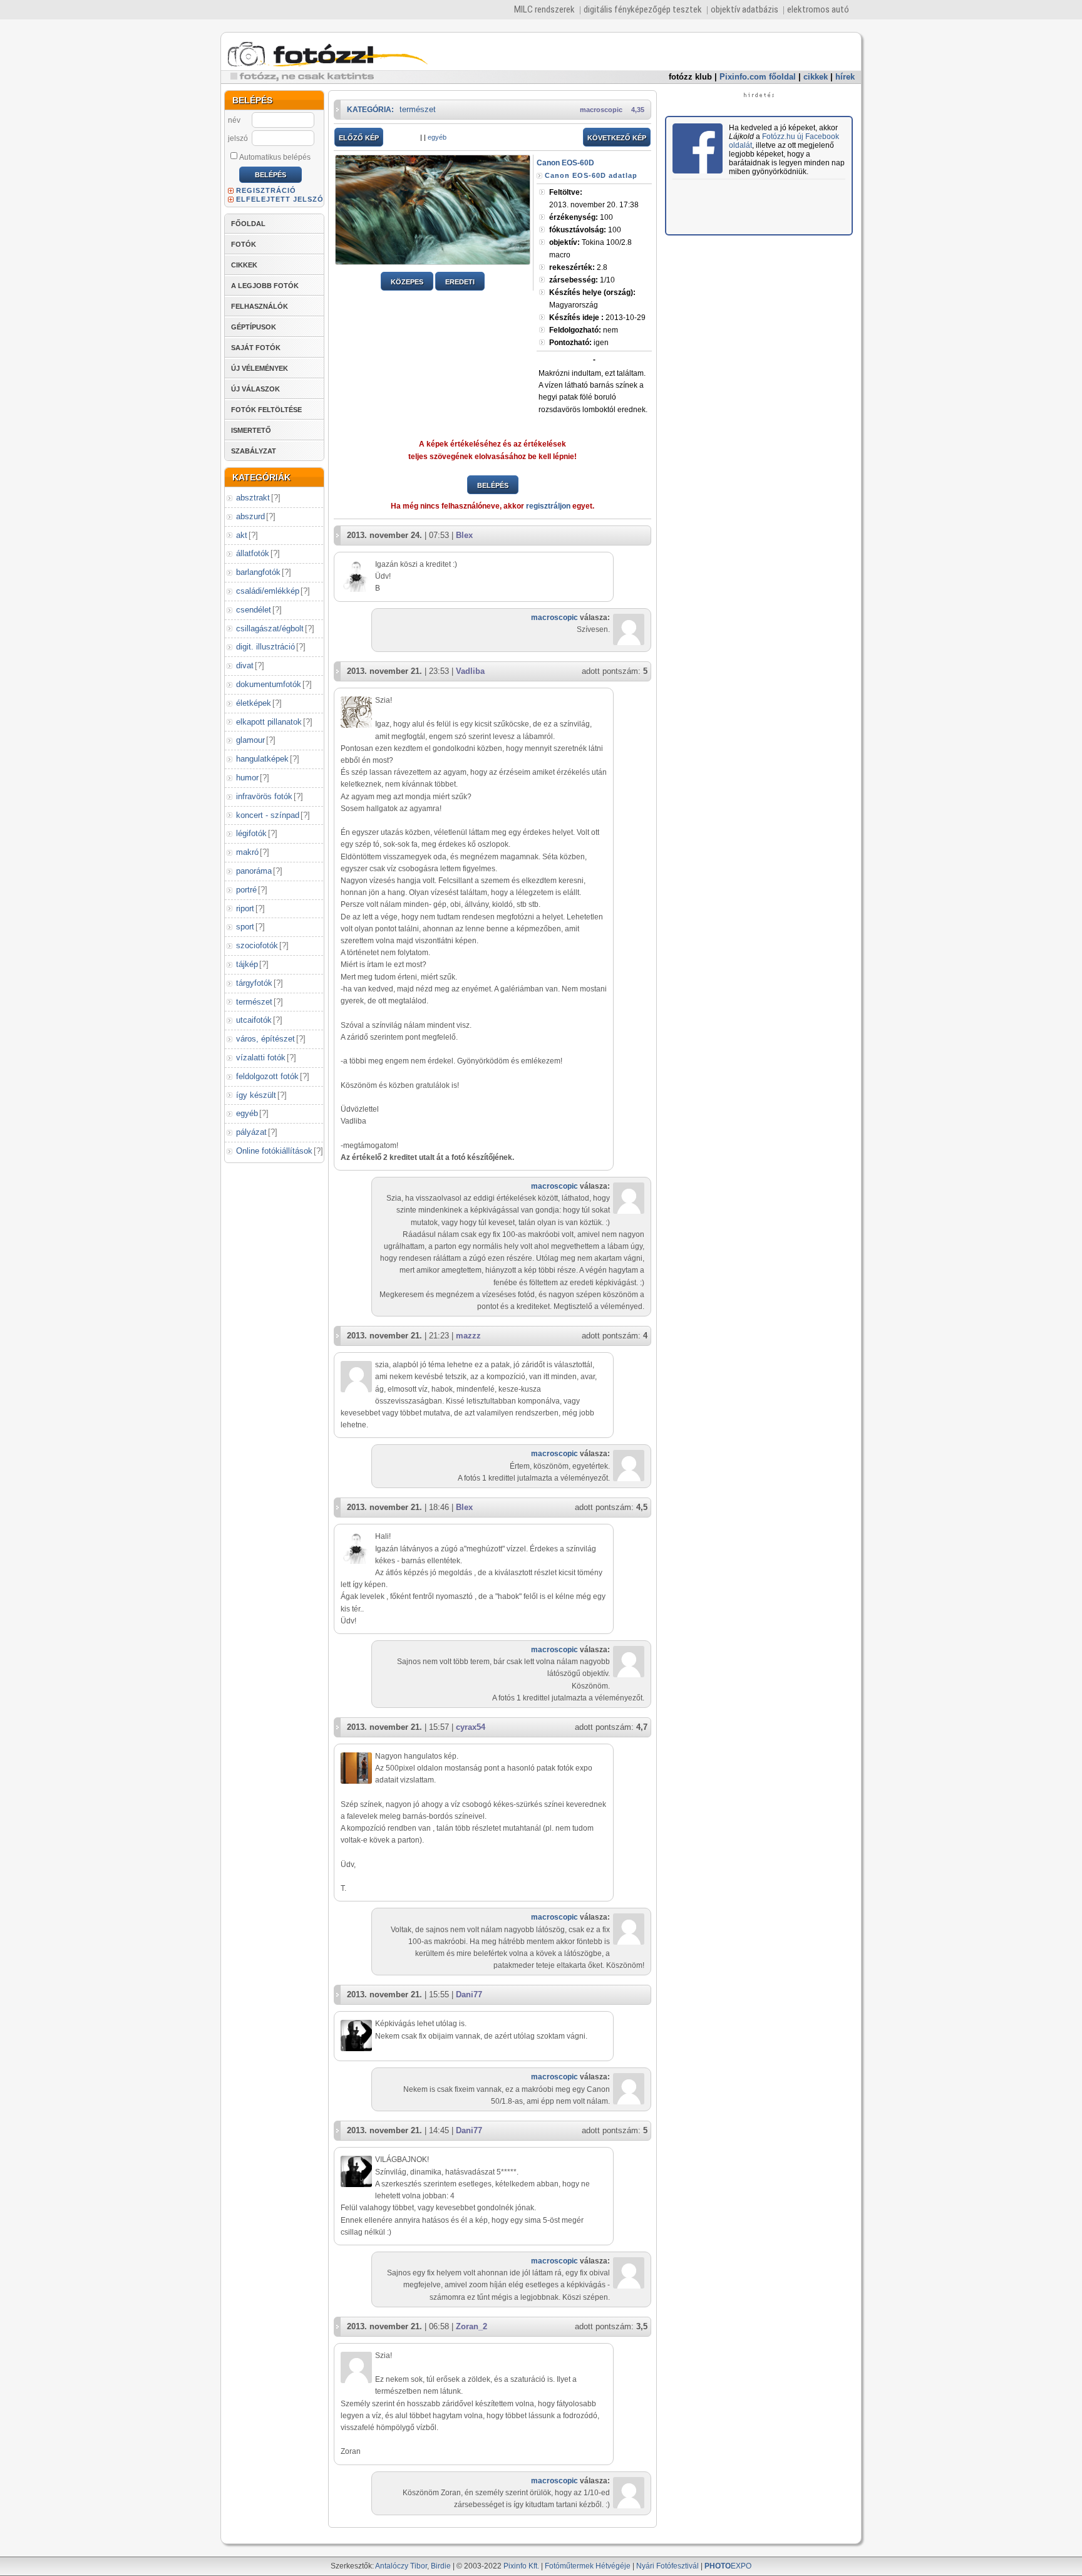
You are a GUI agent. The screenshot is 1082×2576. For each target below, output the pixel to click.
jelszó (238, 138)
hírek (845, 77)
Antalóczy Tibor (401, 2566)
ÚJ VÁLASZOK (255, 389)
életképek (254, 703)
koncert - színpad (268, 815)
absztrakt (253, 498)
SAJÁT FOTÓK (256, 348)
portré (246, 890)
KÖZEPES (407, 282)
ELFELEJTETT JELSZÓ (280, 199)
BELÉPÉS (493, 485)
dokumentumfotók (269, 684)
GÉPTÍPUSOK (254, 327)
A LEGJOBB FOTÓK (265, 286)
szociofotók (257, 945)
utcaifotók (254, 1020)
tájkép (247, 964)
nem (584, 330)
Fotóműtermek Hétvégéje (588, 2566)
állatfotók (253, 553)
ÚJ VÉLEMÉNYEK (260, 368)
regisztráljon (548, 506)
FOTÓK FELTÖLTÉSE (266, 410)
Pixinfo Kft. (521, 2566)
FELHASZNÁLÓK (260, 306)
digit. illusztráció (265, 647)
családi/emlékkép (268, 591)
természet (254, 1002)
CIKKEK (244, 265)
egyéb (247, 1113)
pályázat (251, 1132)
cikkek (816, 77)
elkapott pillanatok (269, 722)
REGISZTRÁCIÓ (266, 190)
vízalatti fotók (261, 1058)
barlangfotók (258, 572)
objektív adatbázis (745, 9)
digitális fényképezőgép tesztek (643, 9)
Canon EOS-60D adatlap (591, 175)
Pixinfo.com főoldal (758, 77)
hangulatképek (262, 759)
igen (579, 343)
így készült (256, 1095)
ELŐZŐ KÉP (359, 138)
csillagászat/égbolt (270, 628)
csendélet (254, 610)
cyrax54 (471, 1727)
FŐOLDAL (248, 224)
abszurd (250, 516)
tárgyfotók (254, 983)
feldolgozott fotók (267, 1076)
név (234, 120)
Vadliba (470, 671)
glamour (250, 740)
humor (247, 778)
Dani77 (469, 1994)
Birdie (441, 2566)
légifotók (251, 833)
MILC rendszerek (544, 9)
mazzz (468, 1336)
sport (245, 927)
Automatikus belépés (275, 157)
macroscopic (601, 110)
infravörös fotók (264, 796)
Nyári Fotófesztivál (667, 2566)
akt (242, 535)
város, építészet (265, 1039)
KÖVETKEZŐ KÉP (617, 138)
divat (245, 665)
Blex (464, 535)
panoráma (254, 871)
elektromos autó (818, 9)
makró (247, 852)
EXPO (728, 2566)
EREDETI (460, 282)
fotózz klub (690, 77)
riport (245, 908)
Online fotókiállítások (274, 1151)
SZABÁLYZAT (254, 451)
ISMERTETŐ (251, 430)
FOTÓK (244, 244)
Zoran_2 (471, 2326)
